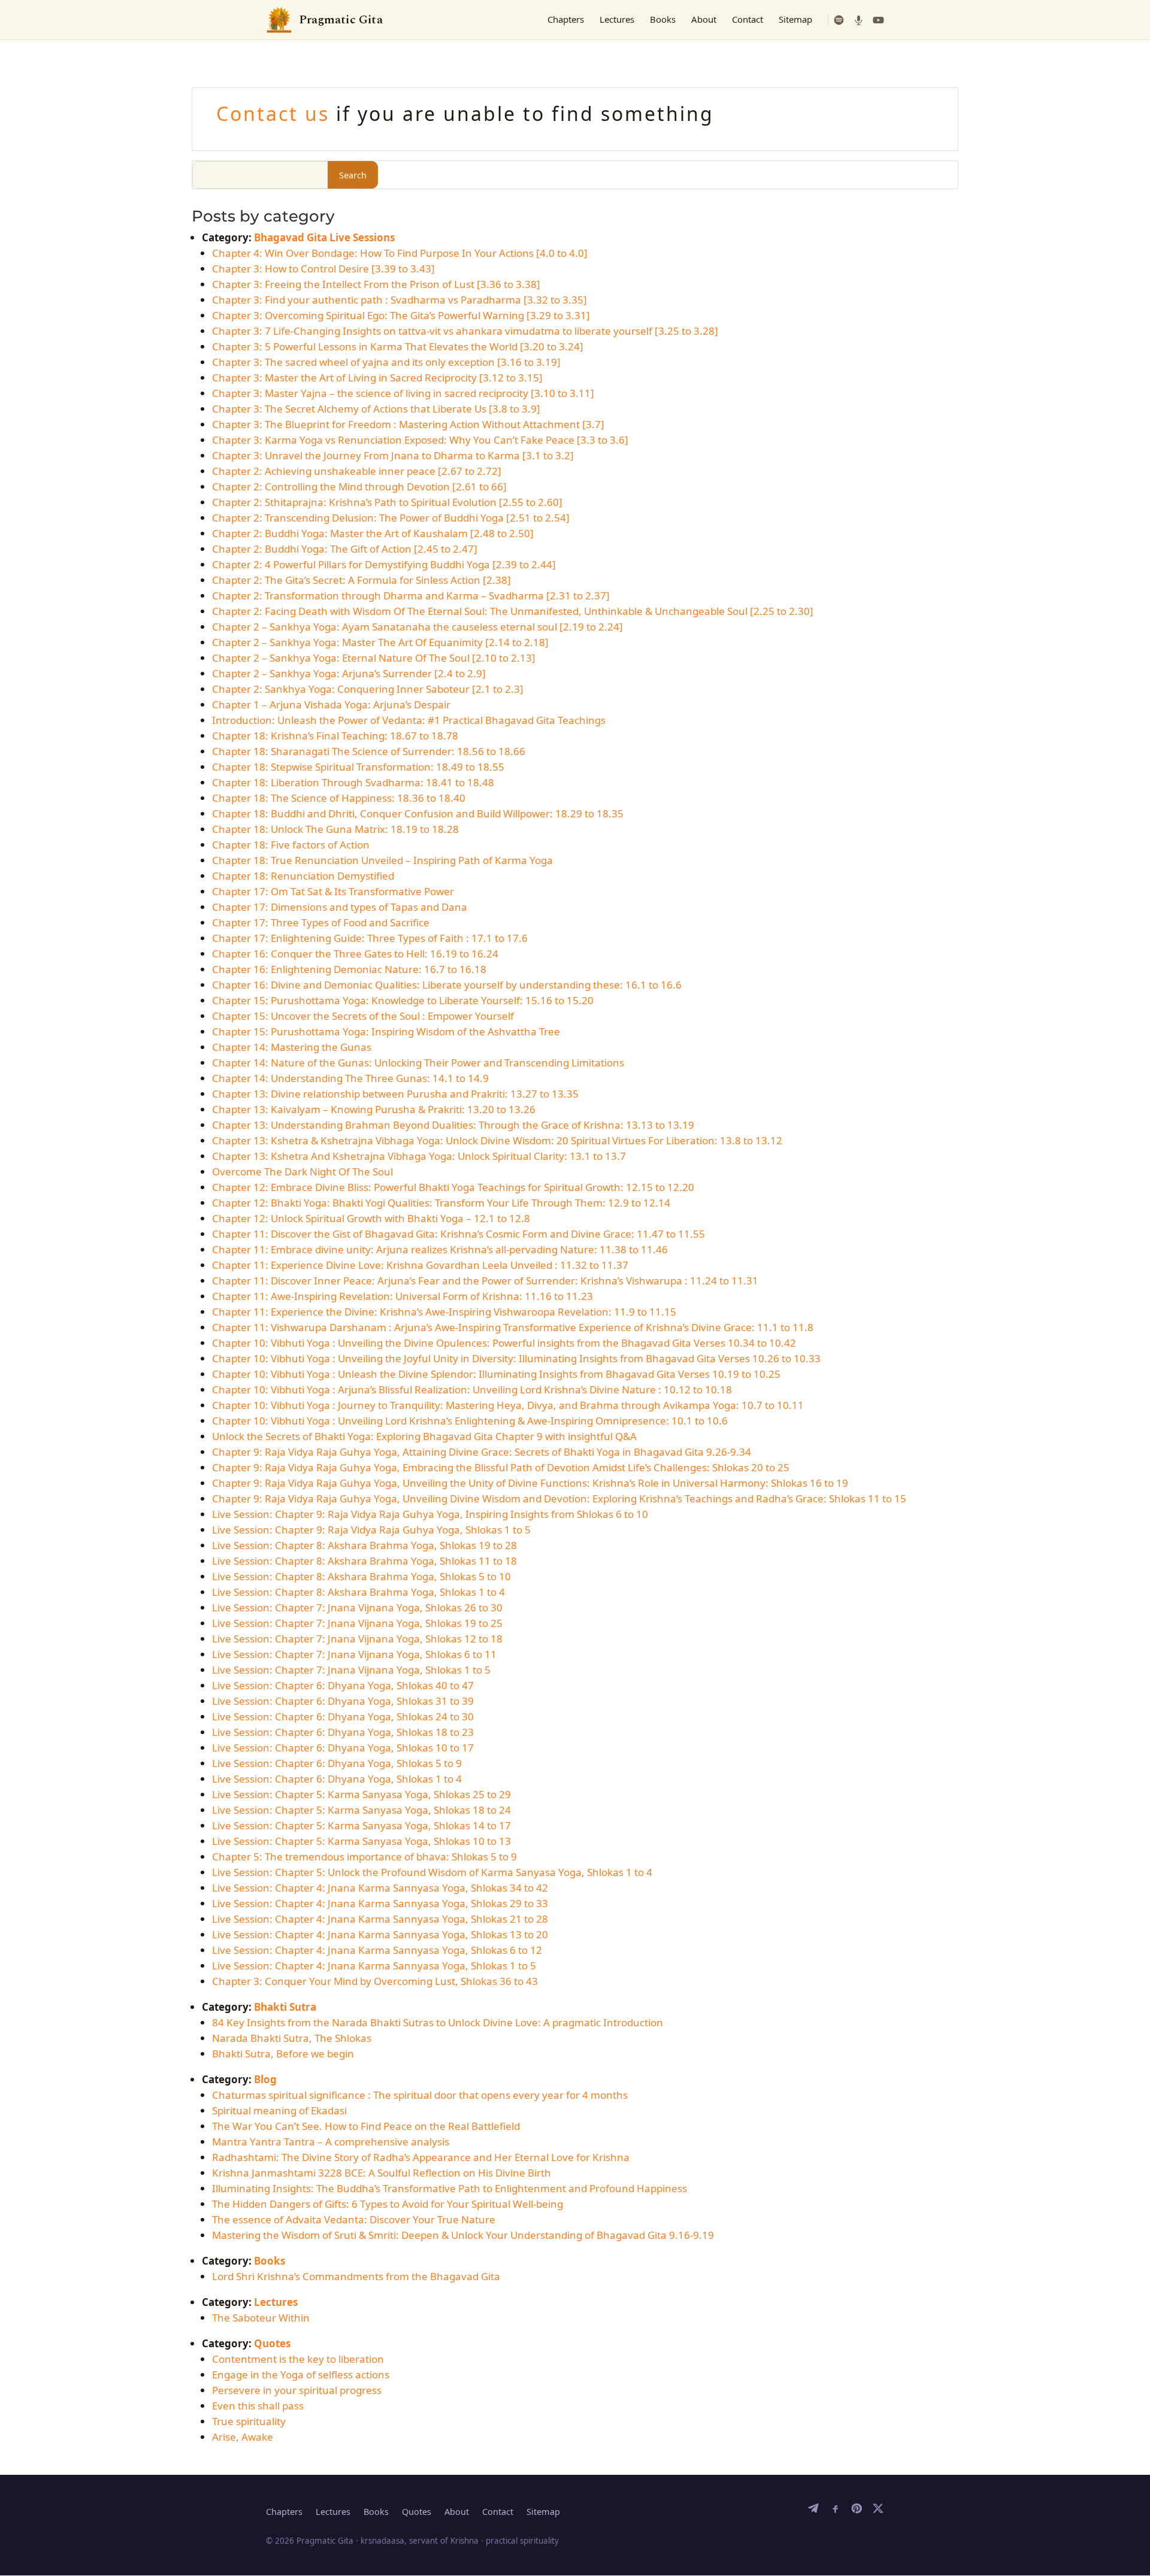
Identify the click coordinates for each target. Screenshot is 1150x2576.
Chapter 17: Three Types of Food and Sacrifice (321, 922)
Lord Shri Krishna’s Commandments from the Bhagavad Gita (356, 2276)
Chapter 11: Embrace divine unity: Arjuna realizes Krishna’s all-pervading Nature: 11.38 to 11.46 (440, 1249)
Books (663, 19)
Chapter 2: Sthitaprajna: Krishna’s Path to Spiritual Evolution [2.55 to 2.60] (387, 502)
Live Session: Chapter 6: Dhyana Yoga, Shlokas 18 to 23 (343, 1732)
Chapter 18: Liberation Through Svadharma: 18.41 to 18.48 (353, 782)
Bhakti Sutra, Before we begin (283, 2054)
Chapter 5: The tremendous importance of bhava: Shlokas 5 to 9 (364, 1857)
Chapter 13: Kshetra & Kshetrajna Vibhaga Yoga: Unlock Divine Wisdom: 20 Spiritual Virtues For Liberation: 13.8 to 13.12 (497, 1140)
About (704, 19)
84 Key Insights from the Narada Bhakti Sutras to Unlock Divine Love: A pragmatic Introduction (438, 2022)
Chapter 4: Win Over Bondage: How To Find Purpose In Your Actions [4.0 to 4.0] (400, 253)
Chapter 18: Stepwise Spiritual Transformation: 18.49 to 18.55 (358, 767)
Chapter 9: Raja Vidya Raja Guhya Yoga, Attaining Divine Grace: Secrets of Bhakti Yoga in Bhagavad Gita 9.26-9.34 (482, 1452)
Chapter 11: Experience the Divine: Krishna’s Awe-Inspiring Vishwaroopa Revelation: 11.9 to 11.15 (444, 1312)
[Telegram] (813, 2511)
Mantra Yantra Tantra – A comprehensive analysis (331, 2142)
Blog (265, 2079)
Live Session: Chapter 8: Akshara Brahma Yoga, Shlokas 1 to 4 (358, 1592)
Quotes (272, 2343)
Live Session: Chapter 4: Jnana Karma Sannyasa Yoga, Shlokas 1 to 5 (374, 1966)
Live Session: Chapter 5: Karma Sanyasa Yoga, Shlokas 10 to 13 (361, 1841)
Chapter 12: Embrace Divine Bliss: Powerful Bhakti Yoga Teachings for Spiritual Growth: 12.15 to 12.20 (453, 1187)
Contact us (276, 113)
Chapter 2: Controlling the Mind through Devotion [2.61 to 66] (359, 487)
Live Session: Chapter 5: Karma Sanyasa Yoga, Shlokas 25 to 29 (361, 1794)
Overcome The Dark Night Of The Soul (302, 1172)
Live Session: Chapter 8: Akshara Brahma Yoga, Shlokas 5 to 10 (361, 1576)
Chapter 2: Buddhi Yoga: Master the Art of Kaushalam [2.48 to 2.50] (373, 533)
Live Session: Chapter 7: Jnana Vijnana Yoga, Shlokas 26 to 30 (357, 1607)
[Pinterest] (857, 2511)
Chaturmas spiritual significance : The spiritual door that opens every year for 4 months (420, 2095)
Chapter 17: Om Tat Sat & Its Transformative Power (333, 891)
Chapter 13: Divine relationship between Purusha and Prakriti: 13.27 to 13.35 (395, 1094)
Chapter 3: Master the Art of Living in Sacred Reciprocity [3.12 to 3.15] (377, 378)
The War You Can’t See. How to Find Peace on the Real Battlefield (366, 2126)
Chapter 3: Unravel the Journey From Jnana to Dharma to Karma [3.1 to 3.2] (393, 455)
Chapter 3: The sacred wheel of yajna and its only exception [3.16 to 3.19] (386, 362)
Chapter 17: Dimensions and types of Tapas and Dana (340, 907)
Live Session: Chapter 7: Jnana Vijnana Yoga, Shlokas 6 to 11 (354, 1654)
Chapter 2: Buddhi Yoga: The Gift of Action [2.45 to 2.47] (345, 549)
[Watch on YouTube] (878, 20)
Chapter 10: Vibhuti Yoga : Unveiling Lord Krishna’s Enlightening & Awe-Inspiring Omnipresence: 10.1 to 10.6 (470, 1421)
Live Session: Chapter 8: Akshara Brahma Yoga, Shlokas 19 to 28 (364, 1545)
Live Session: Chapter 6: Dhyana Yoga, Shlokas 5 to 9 (337, 1763)
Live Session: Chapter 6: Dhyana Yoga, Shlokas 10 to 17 (343, 1748)
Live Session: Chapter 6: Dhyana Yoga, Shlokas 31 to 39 (343, 1701)
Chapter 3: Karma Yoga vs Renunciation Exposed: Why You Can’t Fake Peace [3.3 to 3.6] (420, 440)
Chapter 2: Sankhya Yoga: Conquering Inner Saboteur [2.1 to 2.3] (368, 689)
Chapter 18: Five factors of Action (291, 845)
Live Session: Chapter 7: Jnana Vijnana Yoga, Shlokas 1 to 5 (351, 1670)
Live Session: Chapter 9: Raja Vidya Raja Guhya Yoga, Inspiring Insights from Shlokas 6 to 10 (430, 1514)
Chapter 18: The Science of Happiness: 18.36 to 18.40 (339, 798)
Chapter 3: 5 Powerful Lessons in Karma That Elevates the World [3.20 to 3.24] (398, 346)
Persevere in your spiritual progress (297, 2390)
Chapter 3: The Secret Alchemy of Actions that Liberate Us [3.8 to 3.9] (376, 409)
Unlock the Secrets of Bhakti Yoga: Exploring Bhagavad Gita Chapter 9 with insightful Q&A (424, 1436)
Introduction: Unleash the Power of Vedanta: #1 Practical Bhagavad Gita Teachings (409, 720)
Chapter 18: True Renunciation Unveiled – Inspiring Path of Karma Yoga (382, 860)
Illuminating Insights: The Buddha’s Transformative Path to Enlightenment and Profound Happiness (450, 2188)
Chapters (566, 19)
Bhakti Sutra (285, 2007)
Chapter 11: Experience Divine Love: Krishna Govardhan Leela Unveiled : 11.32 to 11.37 (420, 1265)
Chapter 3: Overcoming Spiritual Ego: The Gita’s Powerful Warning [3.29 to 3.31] (401, 315)
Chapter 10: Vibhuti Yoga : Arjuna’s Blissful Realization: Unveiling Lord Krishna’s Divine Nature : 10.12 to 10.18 (472, 1389)
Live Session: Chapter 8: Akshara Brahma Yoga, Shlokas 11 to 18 (364, 1561)
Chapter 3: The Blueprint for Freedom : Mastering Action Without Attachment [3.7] (408, 424)
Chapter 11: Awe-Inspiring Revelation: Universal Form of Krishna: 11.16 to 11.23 (402, 1296)
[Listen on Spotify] (839, 20)
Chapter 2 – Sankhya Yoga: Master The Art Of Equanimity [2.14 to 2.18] (380, 642)
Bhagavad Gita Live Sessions (324, 237)
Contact (747, 19)
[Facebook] (835, 2511)
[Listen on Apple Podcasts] (859, 20)
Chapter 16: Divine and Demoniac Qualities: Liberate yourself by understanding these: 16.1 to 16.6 (447, 985)
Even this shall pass (258, 2406)
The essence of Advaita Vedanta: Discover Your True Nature (354, 2219)
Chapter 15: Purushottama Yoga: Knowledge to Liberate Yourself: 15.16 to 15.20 (403, 1000)
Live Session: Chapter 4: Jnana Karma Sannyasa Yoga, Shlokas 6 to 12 (377, 1950)
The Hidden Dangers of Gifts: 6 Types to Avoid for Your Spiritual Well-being (388, 2204)
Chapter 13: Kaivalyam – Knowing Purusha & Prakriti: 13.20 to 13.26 (374, 1109)
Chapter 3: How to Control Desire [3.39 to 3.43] (323, 269)
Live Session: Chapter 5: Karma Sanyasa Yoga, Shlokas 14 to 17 (361, 1825)
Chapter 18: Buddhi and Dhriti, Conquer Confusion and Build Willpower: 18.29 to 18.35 (418, 813)
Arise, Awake (243, 2437)
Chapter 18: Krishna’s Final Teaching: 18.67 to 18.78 (335, 736)
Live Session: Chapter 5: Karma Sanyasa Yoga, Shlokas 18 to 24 (361, 1810)
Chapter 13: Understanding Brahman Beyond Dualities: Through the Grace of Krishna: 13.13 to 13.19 (453, 1125)
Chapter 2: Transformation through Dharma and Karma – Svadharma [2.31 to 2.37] (411, 595)
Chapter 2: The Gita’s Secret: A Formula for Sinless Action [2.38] (361, 580)
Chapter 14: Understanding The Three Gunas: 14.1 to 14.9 (350, 1078)
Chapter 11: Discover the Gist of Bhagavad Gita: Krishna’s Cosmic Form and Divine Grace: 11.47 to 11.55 (459, 1234)
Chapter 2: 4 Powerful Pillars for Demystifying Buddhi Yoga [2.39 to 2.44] (384, 564)
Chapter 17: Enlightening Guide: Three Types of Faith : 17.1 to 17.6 (370, 938)
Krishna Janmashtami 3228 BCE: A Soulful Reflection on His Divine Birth (382, 2173)
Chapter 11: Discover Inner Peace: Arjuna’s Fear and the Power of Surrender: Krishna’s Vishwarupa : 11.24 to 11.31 (485, 1281)
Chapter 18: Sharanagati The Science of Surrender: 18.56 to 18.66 (369, 751)
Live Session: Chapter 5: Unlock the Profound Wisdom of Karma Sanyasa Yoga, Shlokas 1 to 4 (432, 1872)
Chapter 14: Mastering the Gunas (292, 1047)
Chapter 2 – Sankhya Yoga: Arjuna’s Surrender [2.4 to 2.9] (349, 673)
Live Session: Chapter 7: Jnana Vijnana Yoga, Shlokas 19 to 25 (357, 1623)
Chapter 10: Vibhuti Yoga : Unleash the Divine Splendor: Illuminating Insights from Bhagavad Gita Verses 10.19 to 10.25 (496, 1374)
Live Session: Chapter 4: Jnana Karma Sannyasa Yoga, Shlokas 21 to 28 (380, 1919)
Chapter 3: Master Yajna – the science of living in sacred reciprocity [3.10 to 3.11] (403, 393)
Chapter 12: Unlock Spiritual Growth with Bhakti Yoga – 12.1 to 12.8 (371, 1218)
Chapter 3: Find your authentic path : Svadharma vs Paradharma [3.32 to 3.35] (400, 300)
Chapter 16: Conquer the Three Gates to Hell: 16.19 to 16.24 (355, 954)
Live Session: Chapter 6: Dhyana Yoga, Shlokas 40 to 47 (343, 1685)
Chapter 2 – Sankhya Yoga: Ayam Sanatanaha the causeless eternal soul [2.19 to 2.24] (417, 627)
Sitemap (795, 19)
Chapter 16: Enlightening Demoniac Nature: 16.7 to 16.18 (349, 969)
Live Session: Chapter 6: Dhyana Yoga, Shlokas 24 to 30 (343, 1716)
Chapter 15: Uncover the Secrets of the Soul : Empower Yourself (363, 1016)
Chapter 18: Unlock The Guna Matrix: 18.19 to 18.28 (335, 829)
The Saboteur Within (261, 2318)
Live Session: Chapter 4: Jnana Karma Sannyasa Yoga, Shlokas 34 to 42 (380, 1888)
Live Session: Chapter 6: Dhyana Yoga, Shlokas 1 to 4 (337, 1779)
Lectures (617, 19)
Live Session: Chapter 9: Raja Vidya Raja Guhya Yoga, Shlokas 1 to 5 (371, 1530)
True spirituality (249, 2421)
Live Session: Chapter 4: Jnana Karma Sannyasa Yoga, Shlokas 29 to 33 (380, 1903)
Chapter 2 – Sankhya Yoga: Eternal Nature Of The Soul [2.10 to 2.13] (374, 658)
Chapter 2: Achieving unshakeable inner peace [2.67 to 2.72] (357, 471)
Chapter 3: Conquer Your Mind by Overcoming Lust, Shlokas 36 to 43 (375, 1981)
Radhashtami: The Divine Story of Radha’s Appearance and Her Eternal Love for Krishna (421, 2157)
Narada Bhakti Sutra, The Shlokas (292, 2038)
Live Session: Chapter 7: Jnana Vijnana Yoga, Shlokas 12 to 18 (357, 1639)
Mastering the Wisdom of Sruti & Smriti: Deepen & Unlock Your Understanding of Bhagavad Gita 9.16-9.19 (463, 2235)
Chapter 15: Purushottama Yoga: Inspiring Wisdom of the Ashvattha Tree (386, 1031)
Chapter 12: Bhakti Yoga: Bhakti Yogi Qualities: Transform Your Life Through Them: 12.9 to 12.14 (441, 1203)
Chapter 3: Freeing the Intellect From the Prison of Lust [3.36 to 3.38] (376, 284)
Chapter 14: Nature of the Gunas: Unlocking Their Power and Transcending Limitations (418, 1063)
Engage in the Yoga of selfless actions (301, 2375)
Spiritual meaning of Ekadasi (279, 2110)
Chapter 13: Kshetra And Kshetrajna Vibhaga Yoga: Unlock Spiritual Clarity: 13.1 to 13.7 (419, 1156)
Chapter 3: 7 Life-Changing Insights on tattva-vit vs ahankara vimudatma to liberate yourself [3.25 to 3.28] (465, 331)
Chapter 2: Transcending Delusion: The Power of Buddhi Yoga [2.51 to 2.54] (391, 518)
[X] (878, 2511)
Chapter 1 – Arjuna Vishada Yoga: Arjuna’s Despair (331, 704)
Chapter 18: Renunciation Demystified (303, 876)
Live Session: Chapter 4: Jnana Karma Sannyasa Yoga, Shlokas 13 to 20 (380, 1934)
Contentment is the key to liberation (298, 2359)
